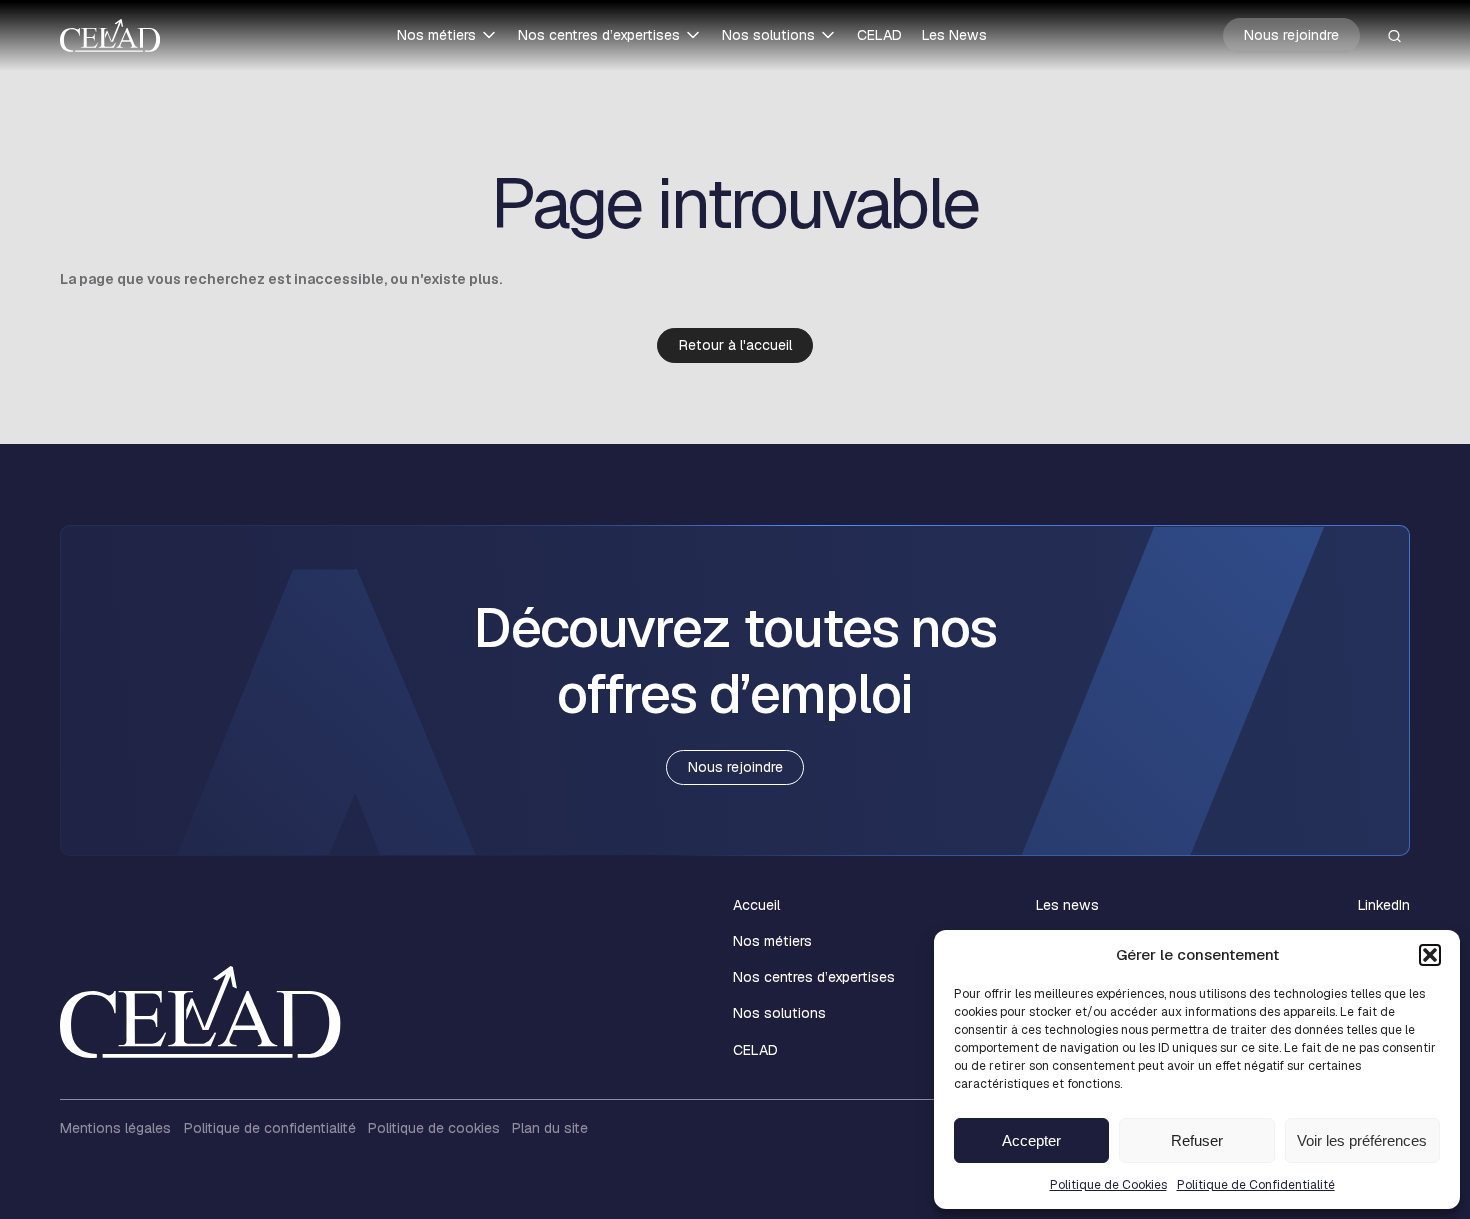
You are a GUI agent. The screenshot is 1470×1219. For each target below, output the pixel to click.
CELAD (879, 35)
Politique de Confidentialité (1256, 1185)
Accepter (1031, 1140)
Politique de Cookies (1108, 1185)
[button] (1430, 955)
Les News (954, 35)
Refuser (1197, 1140)
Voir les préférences (1362, 1140)
